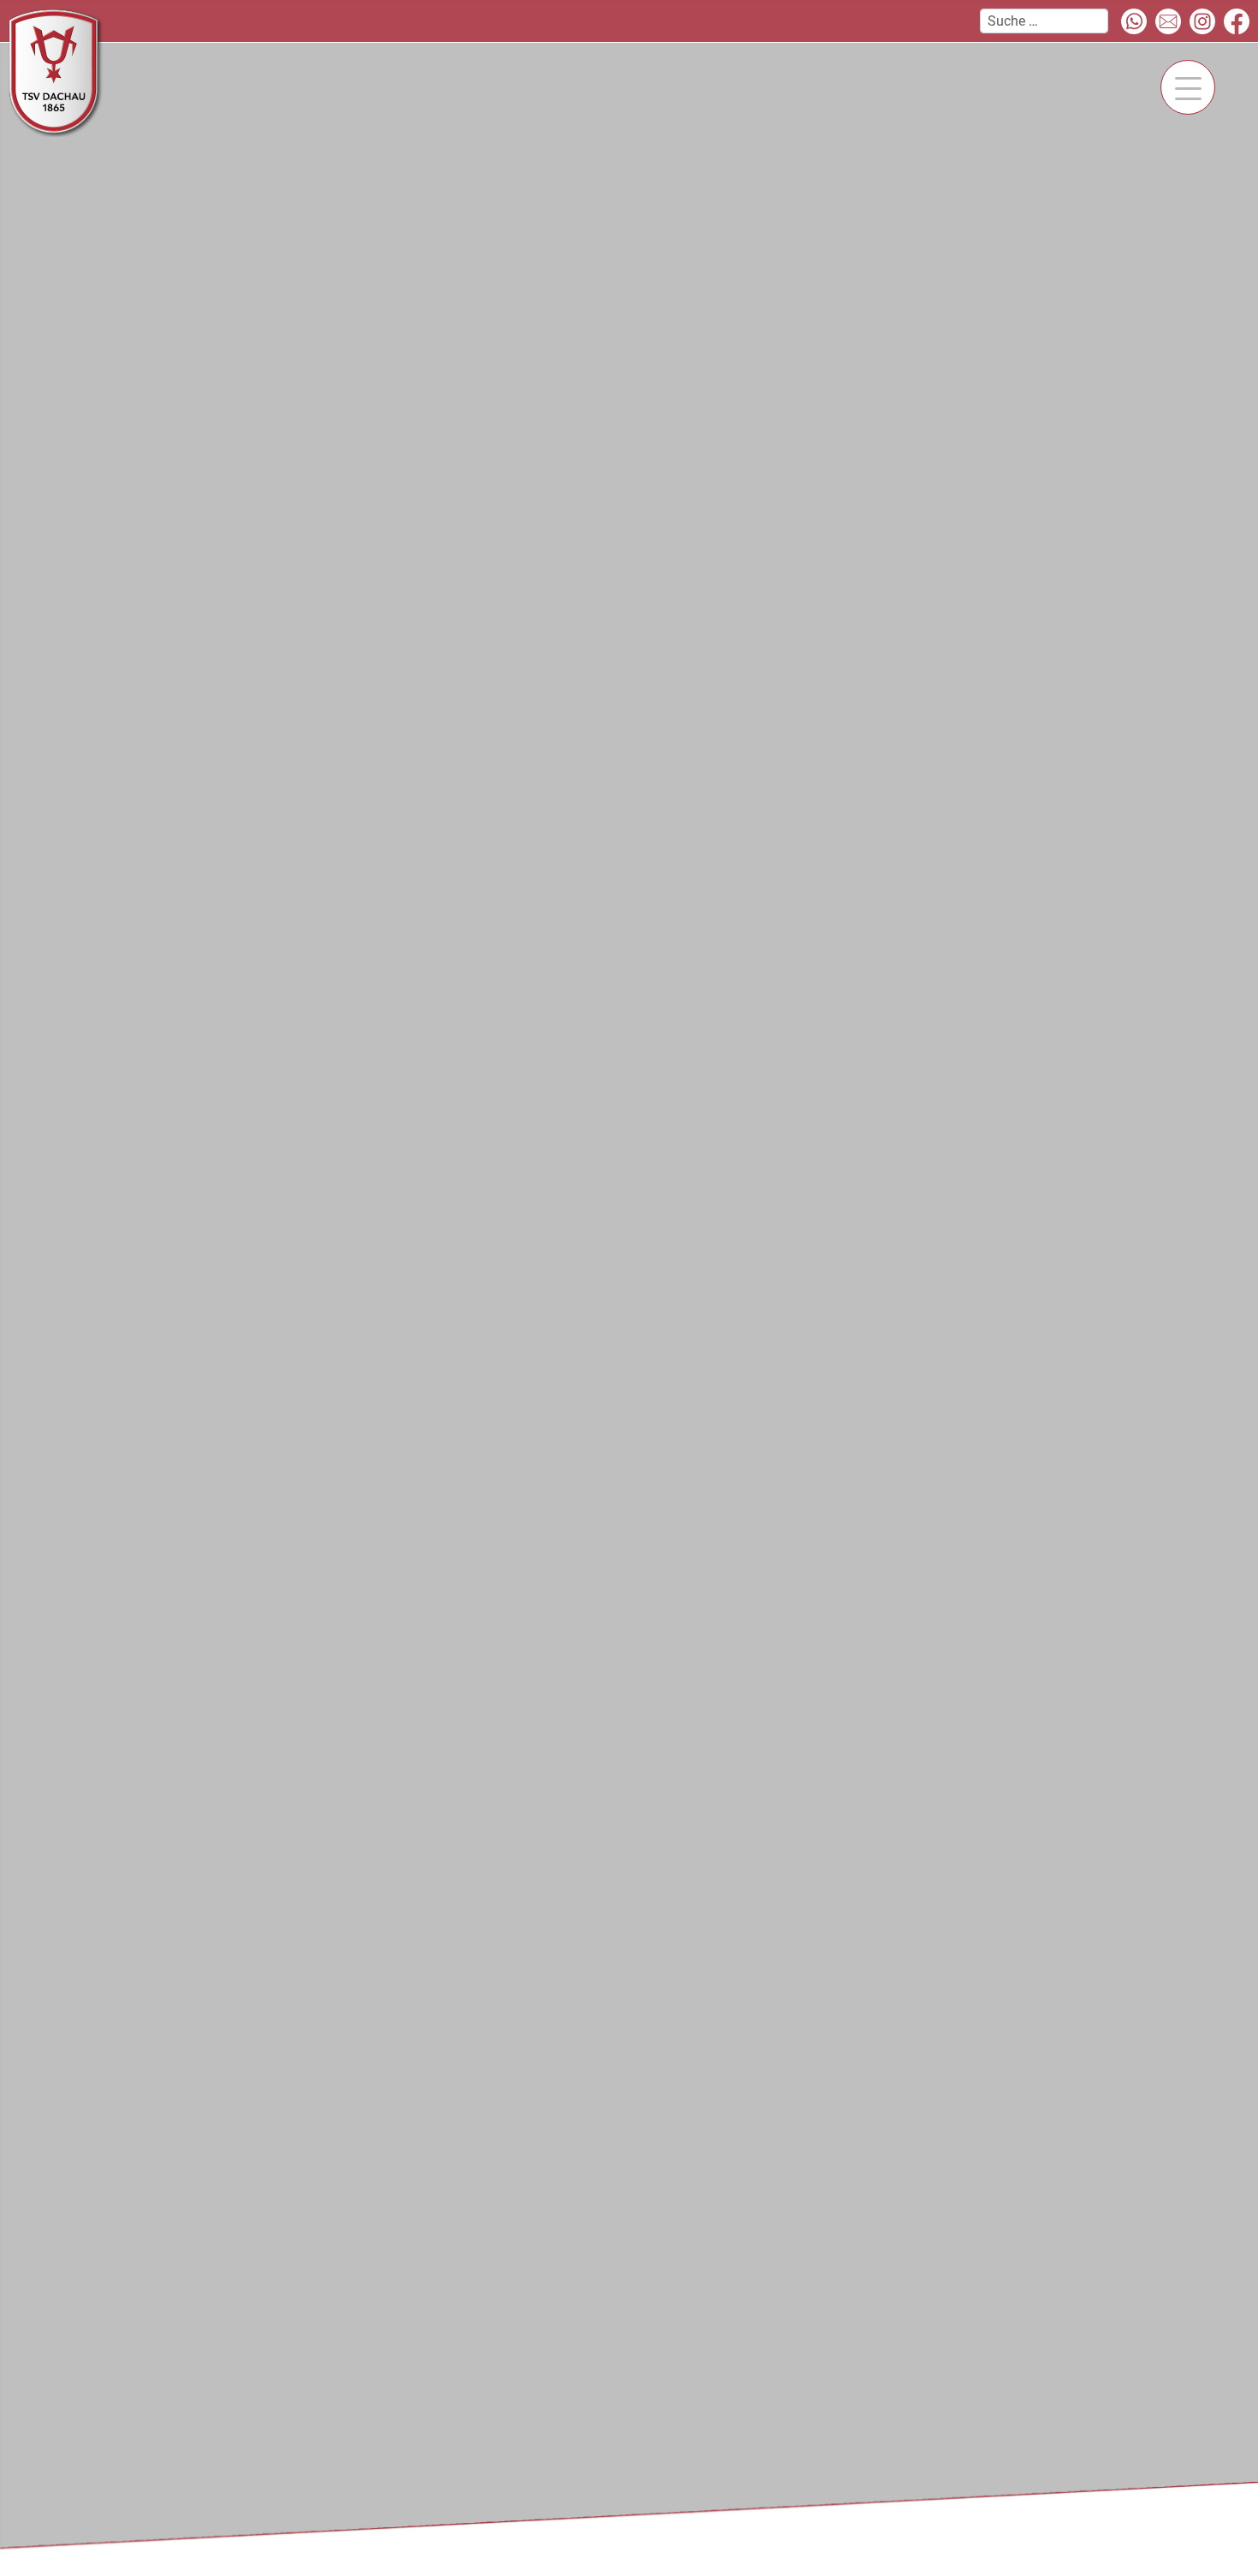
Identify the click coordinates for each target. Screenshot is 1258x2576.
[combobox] (1044, 21)
